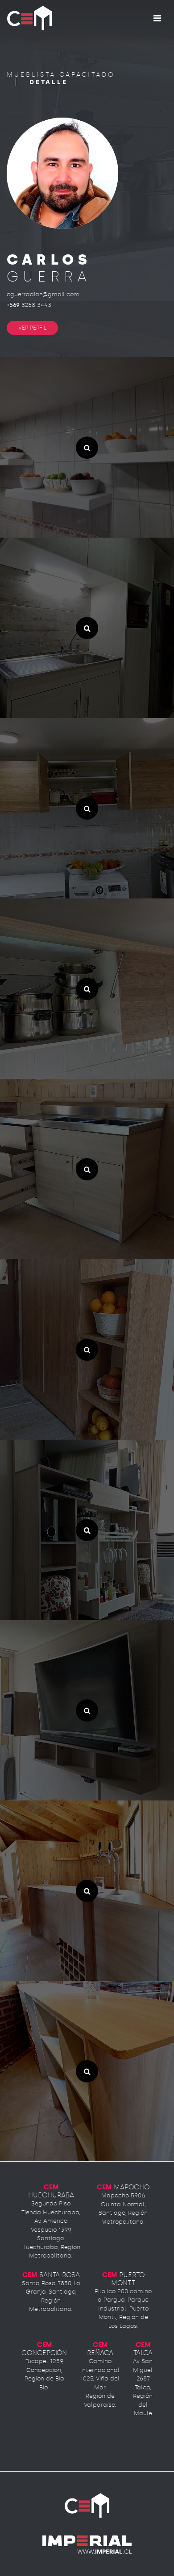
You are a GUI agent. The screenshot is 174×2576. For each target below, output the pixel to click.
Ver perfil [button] (32, 328)
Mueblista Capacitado (61, 75)
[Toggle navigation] (157, 18)
